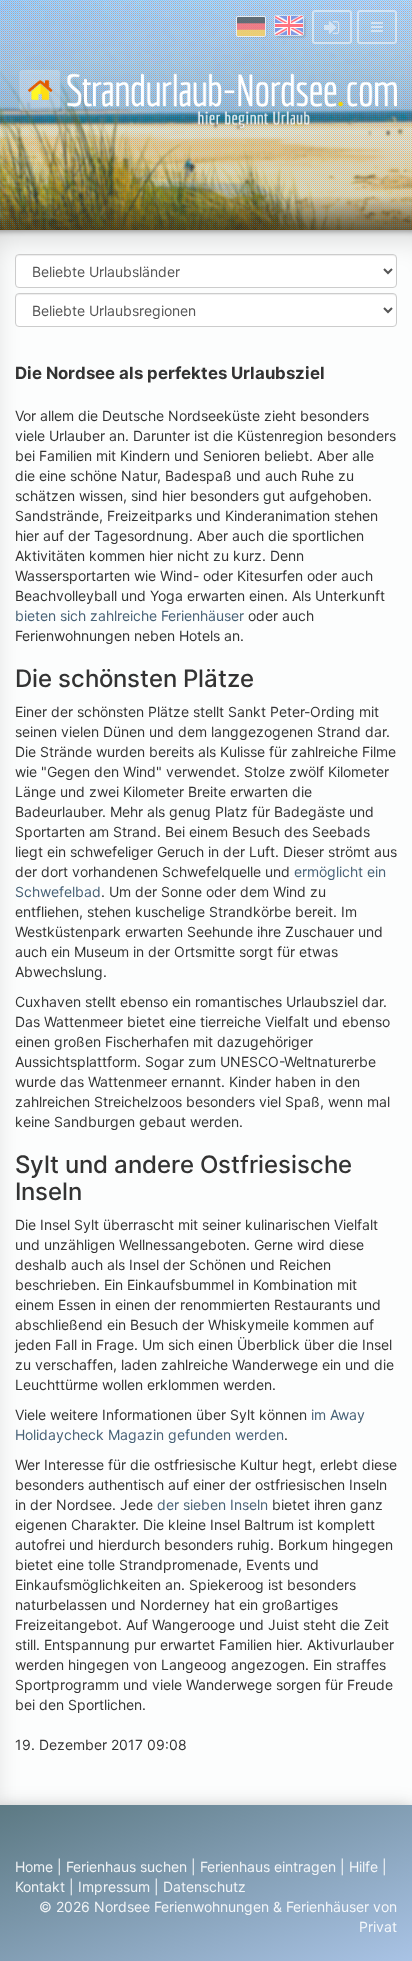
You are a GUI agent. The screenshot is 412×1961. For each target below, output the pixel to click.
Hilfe (363, 1866)
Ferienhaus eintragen (268, 1866)
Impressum (114, 1886)
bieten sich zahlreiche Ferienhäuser (129, 615)
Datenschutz (204, 1886)
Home (34, 1866)
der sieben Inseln (212, 1504)
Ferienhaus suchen (126, 1866)
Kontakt (40, 1886)
